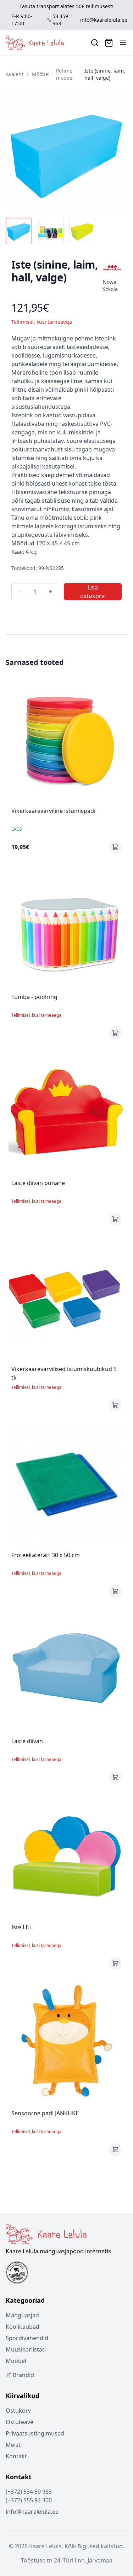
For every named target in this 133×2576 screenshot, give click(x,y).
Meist (13, 2445)
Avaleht (15, 74)
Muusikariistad (26, 2349)
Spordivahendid (27, 2338)
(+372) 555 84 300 (29, 2500)
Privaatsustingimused (35, 2433)
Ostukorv (18, 2411)
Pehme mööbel (65, 74)
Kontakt (16, 2456)
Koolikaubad (23, 2327)
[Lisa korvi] (115, 847)
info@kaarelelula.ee (104, 20)
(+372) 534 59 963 (29, 2492)
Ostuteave (20, 2422)
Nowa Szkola (110, 285)
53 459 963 (60, 20)
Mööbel (41, 74)
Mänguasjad (22, 2315)
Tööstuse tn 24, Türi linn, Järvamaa (67, 2560)
